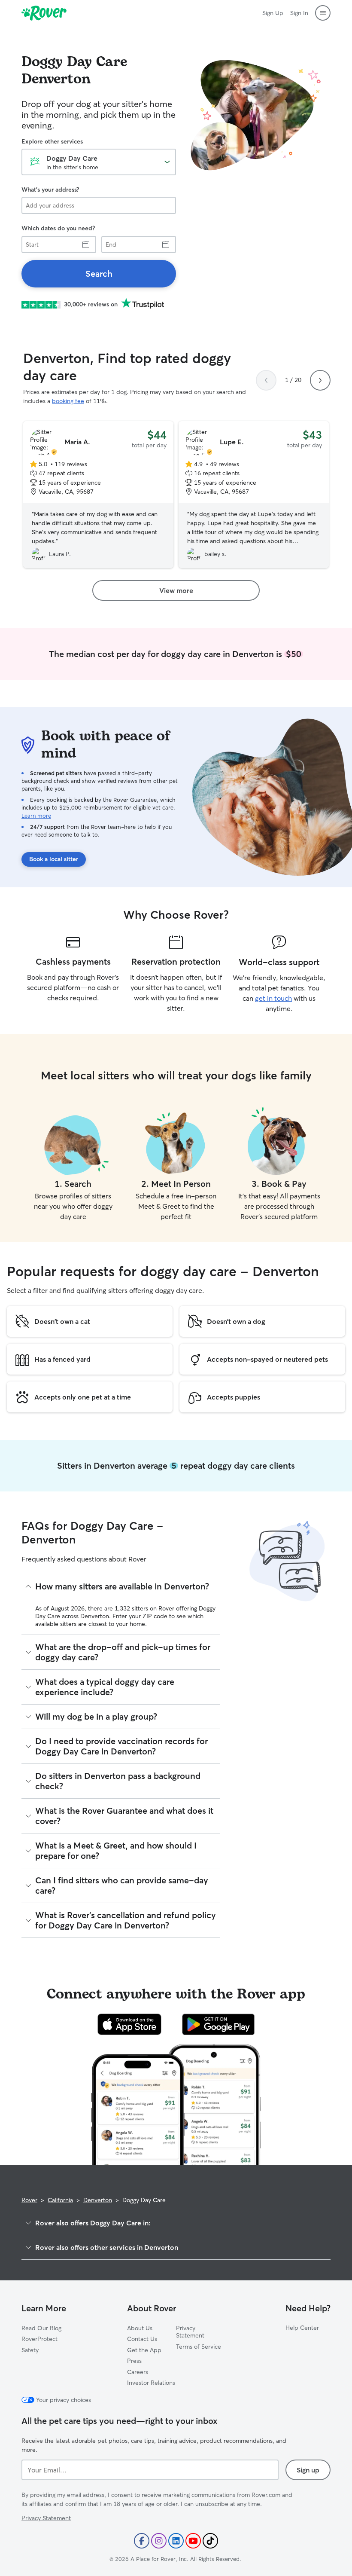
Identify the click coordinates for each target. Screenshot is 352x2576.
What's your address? (50, 189)
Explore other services (52, 141)
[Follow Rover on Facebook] (142, 2541)
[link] (99, 274)
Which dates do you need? (58, 228)
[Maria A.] (98, 495)
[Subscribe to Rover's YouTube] (193, 2541)
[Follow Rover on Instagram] (159, 2541)
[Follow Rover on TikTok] (210, 2541)
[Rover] (44, 13)
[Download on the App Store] (130, 2024)
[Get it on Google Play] (218, 2024)
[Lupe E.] (254, 495)
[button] (323, 13)
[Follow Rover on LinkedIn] (176, 2541)
